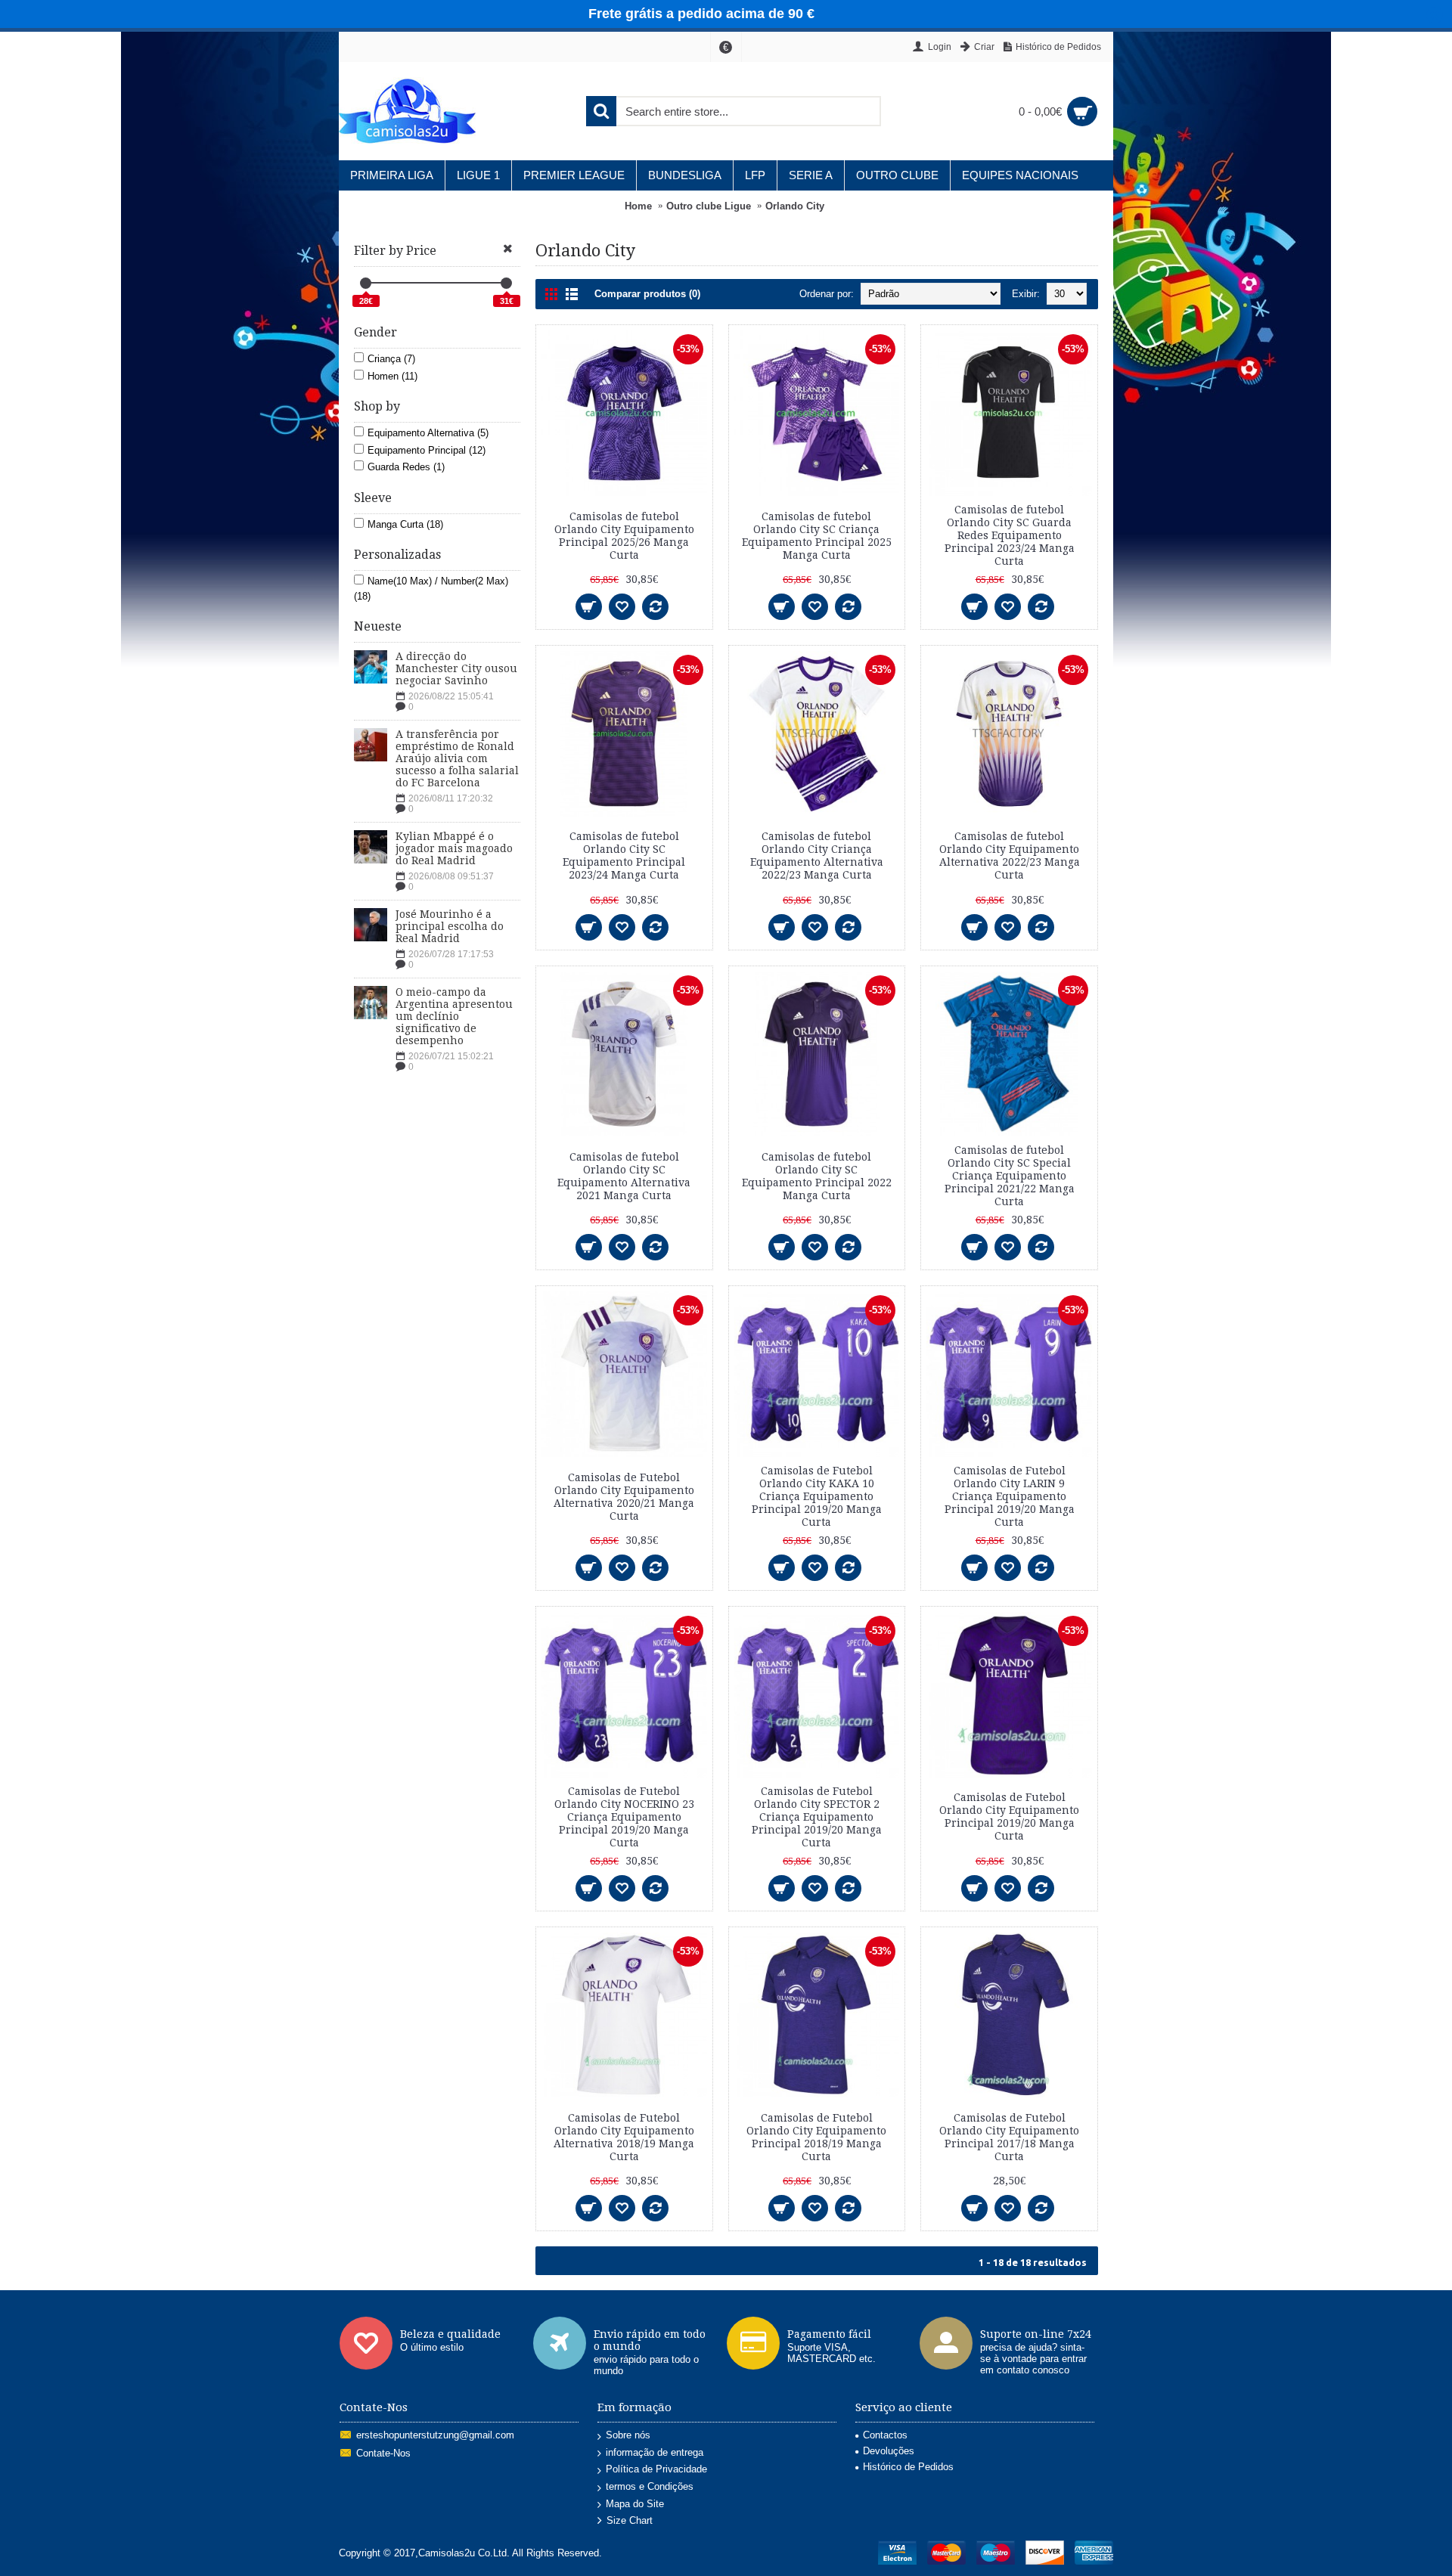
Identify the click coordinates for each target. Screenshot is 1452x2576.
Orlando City (795, 206)
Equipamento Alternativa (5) (428, 433)
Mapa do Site (635, 2504)
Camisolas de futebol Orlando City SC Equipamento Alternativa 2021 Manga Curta (624, 1176)
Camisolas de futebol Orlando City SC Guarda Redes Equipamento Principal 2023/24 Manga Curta (1010, 535)
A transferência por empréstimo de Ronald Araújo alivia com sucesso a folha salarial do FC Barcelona (457, 758)
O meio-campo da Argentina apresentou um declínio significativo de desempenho (454, 1016)
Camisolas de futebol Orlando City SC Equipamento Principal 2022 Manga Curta (817, 1176)
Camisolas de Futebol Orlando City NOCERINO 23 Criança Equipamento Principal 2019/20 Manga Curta (624, 1817)
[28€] (366, 283)
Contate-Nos (383, 2454)
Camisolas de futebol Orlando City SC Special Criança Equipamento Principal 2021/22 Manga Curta (1010, 1176)
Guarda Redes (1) (406, 467)
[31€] (506, 283)
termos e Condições (650, 2486)
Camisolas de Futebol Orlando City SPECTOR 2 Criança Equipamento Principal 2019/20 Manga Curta (817, 1817)
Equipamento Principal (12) (427, 450)
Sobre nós (628, 2435)
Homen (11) (392, 376)
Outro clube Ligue (709, 206)
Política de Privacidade (656, 2469)
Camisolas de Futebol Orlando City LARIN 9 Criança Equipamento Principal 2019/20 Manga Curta (1010, 1496)
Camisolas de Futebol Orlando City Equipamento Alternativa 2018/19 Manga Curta (624, 2137)
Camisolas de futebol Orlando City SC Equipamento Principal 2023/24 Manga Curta (624, 856)
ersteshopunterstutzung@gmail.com (435, 2436)
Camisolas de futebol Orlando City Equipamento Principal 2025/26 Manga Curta (624, 536)
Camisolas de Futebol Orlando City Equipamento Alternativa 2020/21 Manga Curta (624, 1497)
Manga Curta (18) (405, 524)
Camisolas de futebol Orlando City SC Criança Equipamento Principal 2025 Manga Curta (817, 536)
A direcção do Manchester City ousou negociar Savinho (456, 668)
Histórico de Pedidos (908, 2467)
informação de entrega (655, 2452)
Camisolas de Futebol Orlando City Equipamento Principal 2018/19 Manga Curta (816, 2137)
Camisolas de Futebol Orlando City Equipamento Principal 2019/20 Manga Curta (1009, 1817)
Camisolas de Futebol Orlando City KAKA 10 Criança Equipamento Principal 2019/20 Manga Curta (817, 1496)
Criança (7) (391, 359)
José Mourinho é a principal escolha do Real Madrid (450, 926)
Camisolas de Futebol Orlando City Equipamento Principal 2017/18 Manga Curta (1009, 2137)
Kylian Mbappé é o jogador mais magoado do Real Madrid (454, 848)
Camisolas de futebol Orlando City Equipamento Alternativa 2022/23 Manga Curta (1010, 856)
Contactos (885, 2435)
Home (638, 206)
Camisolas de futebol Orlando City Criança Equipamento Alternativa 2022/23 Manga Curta (817, 856)
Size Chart (630, 2521)
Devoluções (889, 2451)
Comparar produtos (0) (647, 294)
